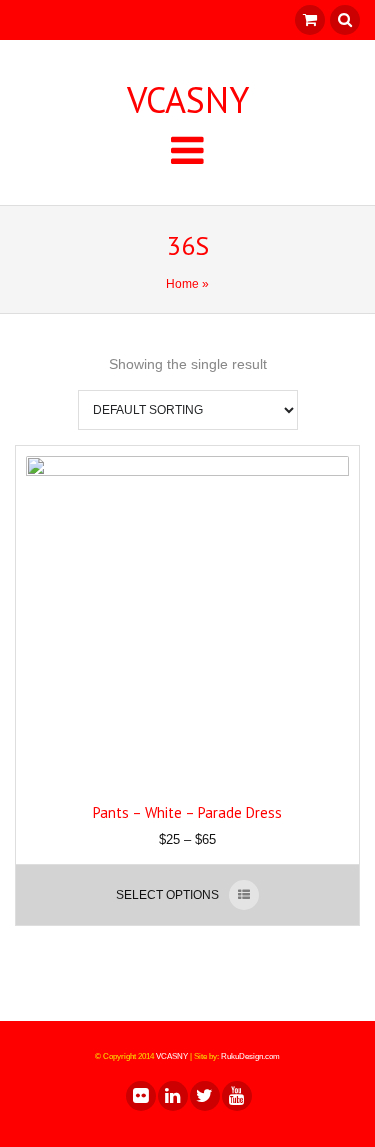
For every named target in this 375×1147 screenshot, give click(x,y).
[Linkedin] (172, 1096)
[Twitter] (204, 1096)
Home (182, 284)
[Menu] (187, 149)
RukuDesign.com (250, 1056)
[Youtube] (236, 1096)
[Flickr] (140, 1096)
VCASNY (188, 100)
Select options (167, 895)
